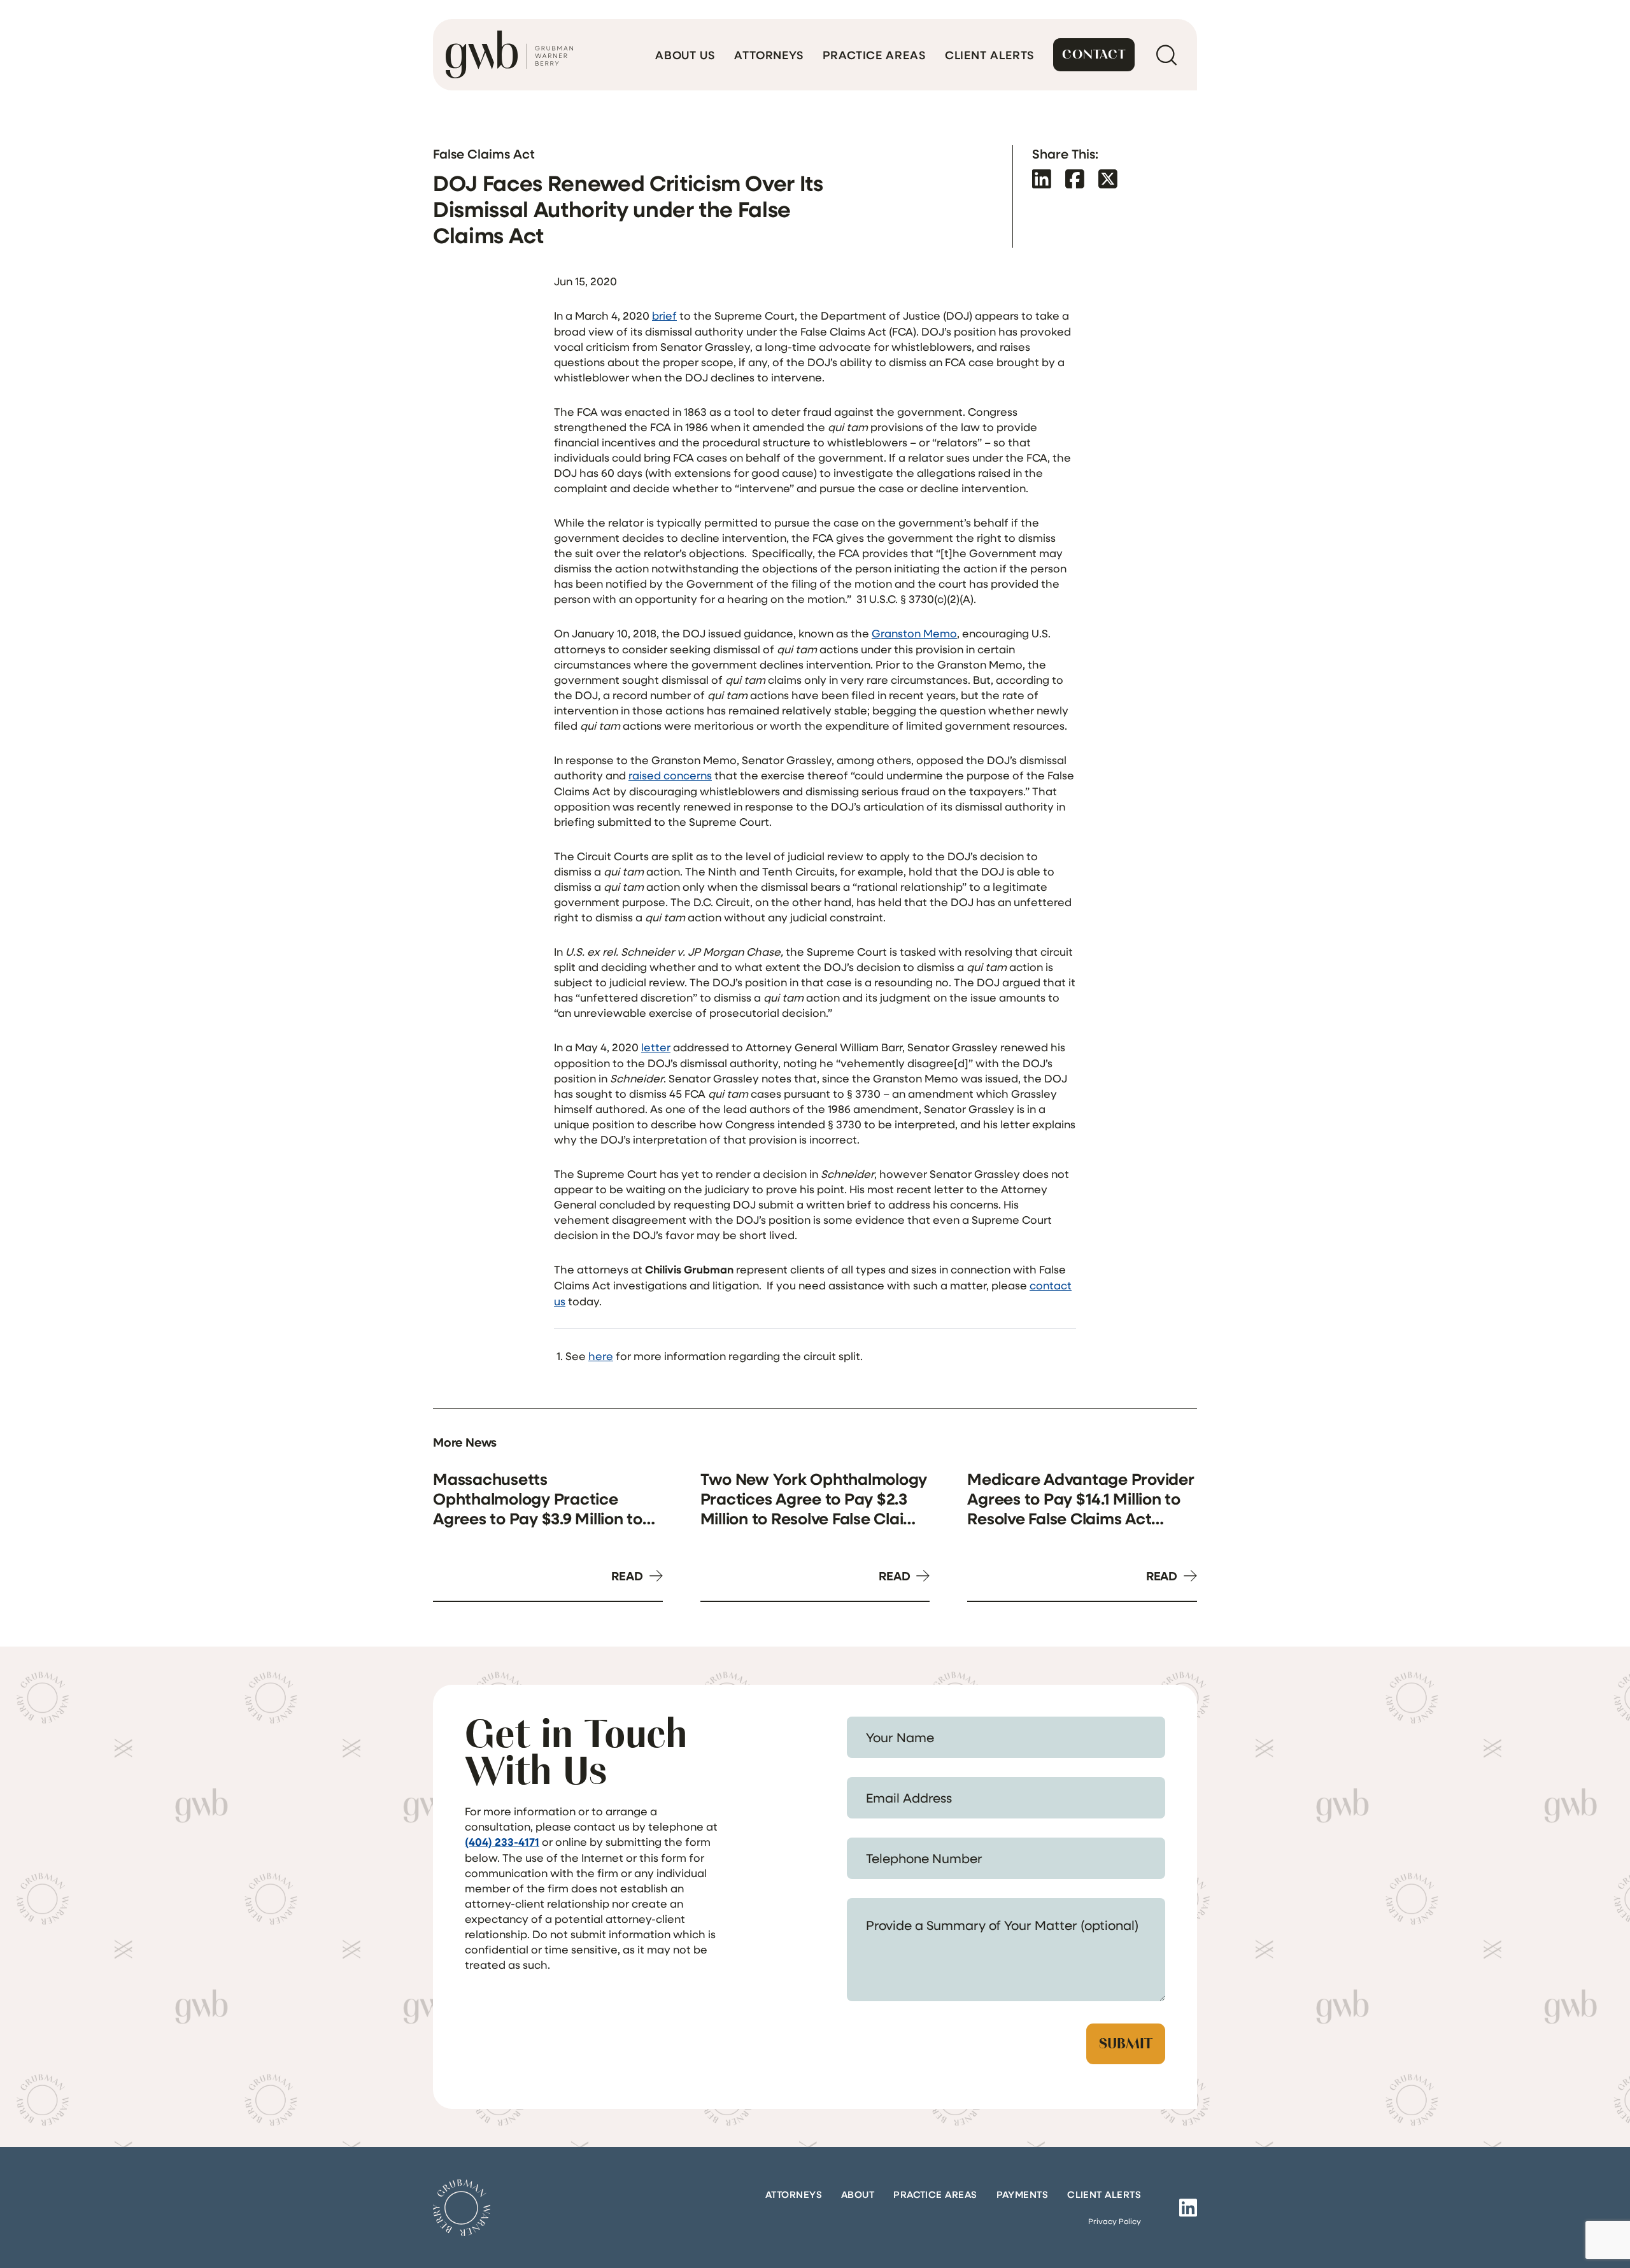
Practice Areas (874, 55)
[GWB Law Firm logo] (509, 55)
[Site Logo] (462, 2208)
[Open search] (1166, 55)
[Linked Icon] (1188, 2208)
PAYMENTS (1023, 2194)
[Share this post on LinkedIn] (1042, 179)
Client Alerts (990, 55)
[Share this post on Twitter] (1108, 179)
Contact (1094, 54)
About (858, 2194)
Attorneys (769, 55)
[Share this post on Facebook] (1075, 179)
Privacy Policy (1115, 2221)
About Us (685, 55)
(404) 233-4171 (502, 1842)
